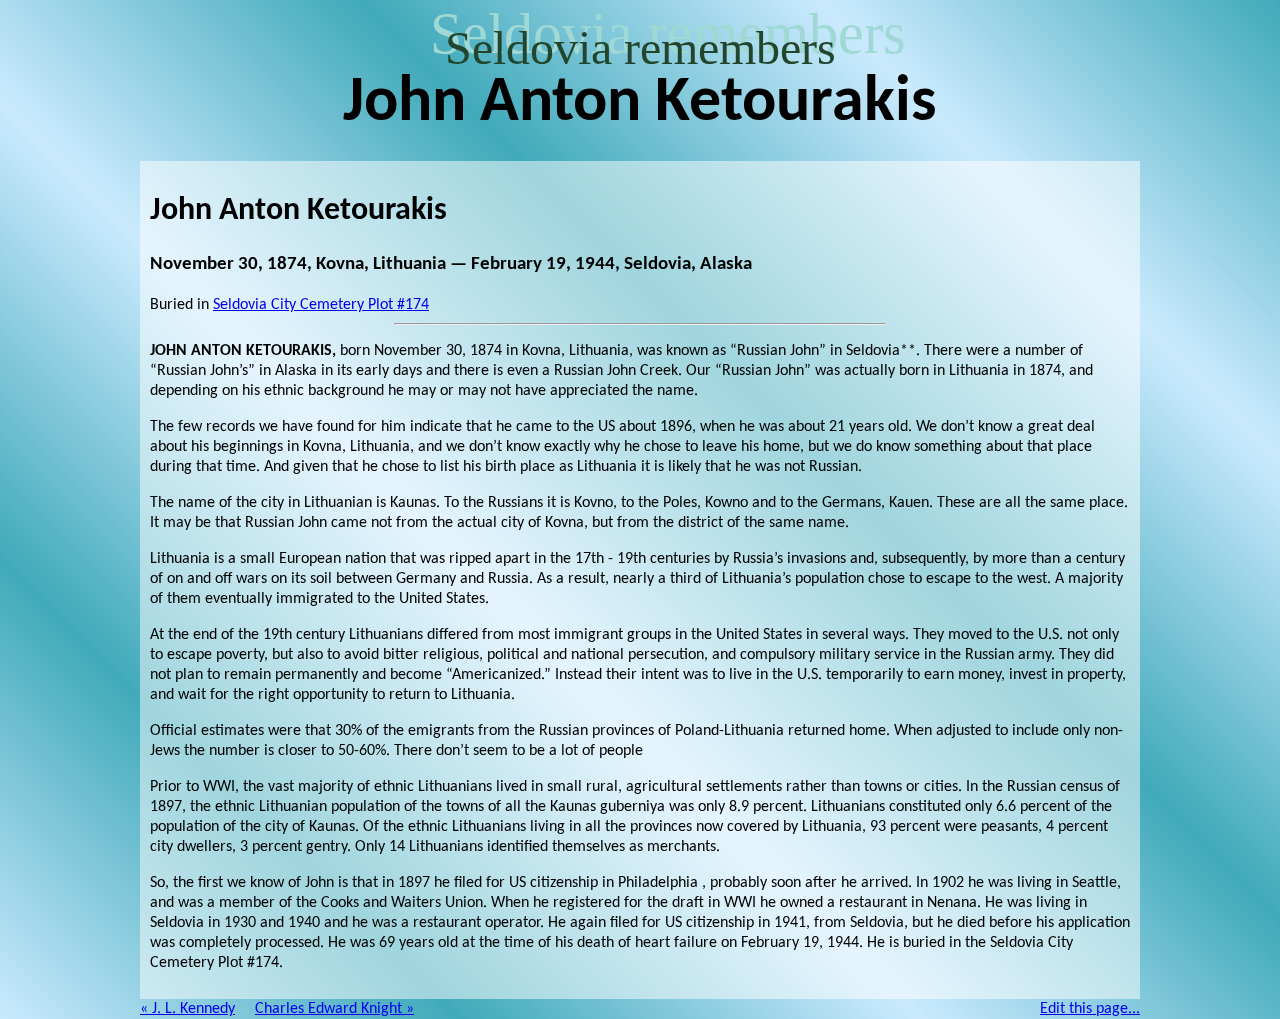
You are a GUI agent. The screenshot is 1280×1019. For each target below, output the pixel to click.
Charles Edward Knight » (334, 1009)
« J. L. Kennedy (187, 1009)
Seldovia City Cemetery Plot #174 (321, 305)
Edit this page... (1090, 1009)
